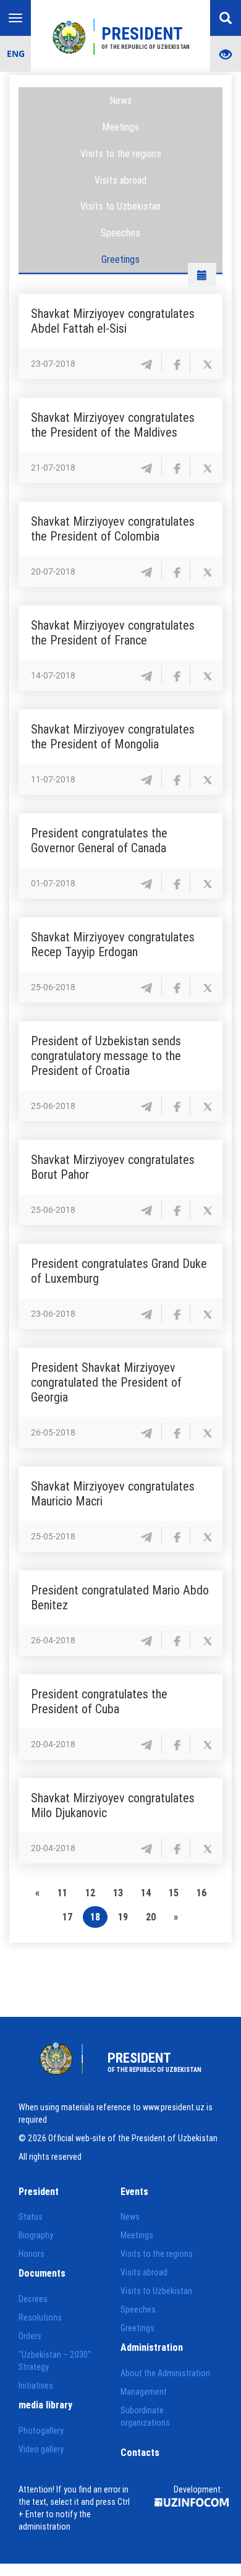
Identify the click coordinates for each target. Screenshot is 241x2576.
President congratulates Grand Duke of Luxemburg (119, 1271)
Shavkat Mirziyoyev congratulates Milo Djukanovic (113, 1805)
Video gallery (41, 2449)
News (120, 100)
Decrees (33, 2299)
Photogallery (41, 2431)
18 (95, 1917)
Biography (36, 2235)
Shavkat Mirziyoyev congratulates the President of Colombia (113, 528)
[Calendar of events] (202, 275)
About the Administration (165, 2373)
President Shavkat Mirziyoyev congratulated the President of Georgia (106, 1382)
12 (90, 1893)
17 (67, 1917)
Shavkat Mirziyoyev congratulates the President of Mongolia (113, 736)
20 (151, 1917)
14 (146, 1893)
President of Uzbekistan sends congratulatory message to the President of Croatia (106, 1055)
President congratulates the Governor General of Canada (99, 840)
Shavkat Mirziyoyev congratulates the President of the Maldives (113, 425)
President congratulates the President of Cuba (99, 1701)
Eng (16, 53)
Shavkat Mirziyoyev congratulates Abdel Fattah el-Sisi (113, 321)
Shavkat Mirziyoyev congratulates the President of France (113, 632)
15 (174, 1893)
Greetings (120, 259)
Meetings (120, 127)
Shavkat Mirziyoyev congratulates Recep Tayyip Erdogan (113, 944)
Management (144, 2392)
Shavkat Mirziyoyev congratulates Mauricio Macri (113, 1493)
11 (62, 1893)
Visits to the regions (121, 153)
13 (118, 1893)
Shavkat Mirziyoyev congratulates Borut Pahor (113, 1167)
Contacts (140, 2452)
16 (201, 1893)
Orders (30, 2336)
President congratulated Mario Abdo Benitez (120, 1597)
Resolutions (40, 2317)
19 (123, 1917)
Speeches (120, 233)
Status (31, 2217)
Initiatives (36, 2386)
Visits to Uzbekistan (120, 206)
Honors (32, 2254)
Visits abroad (120, 180)
